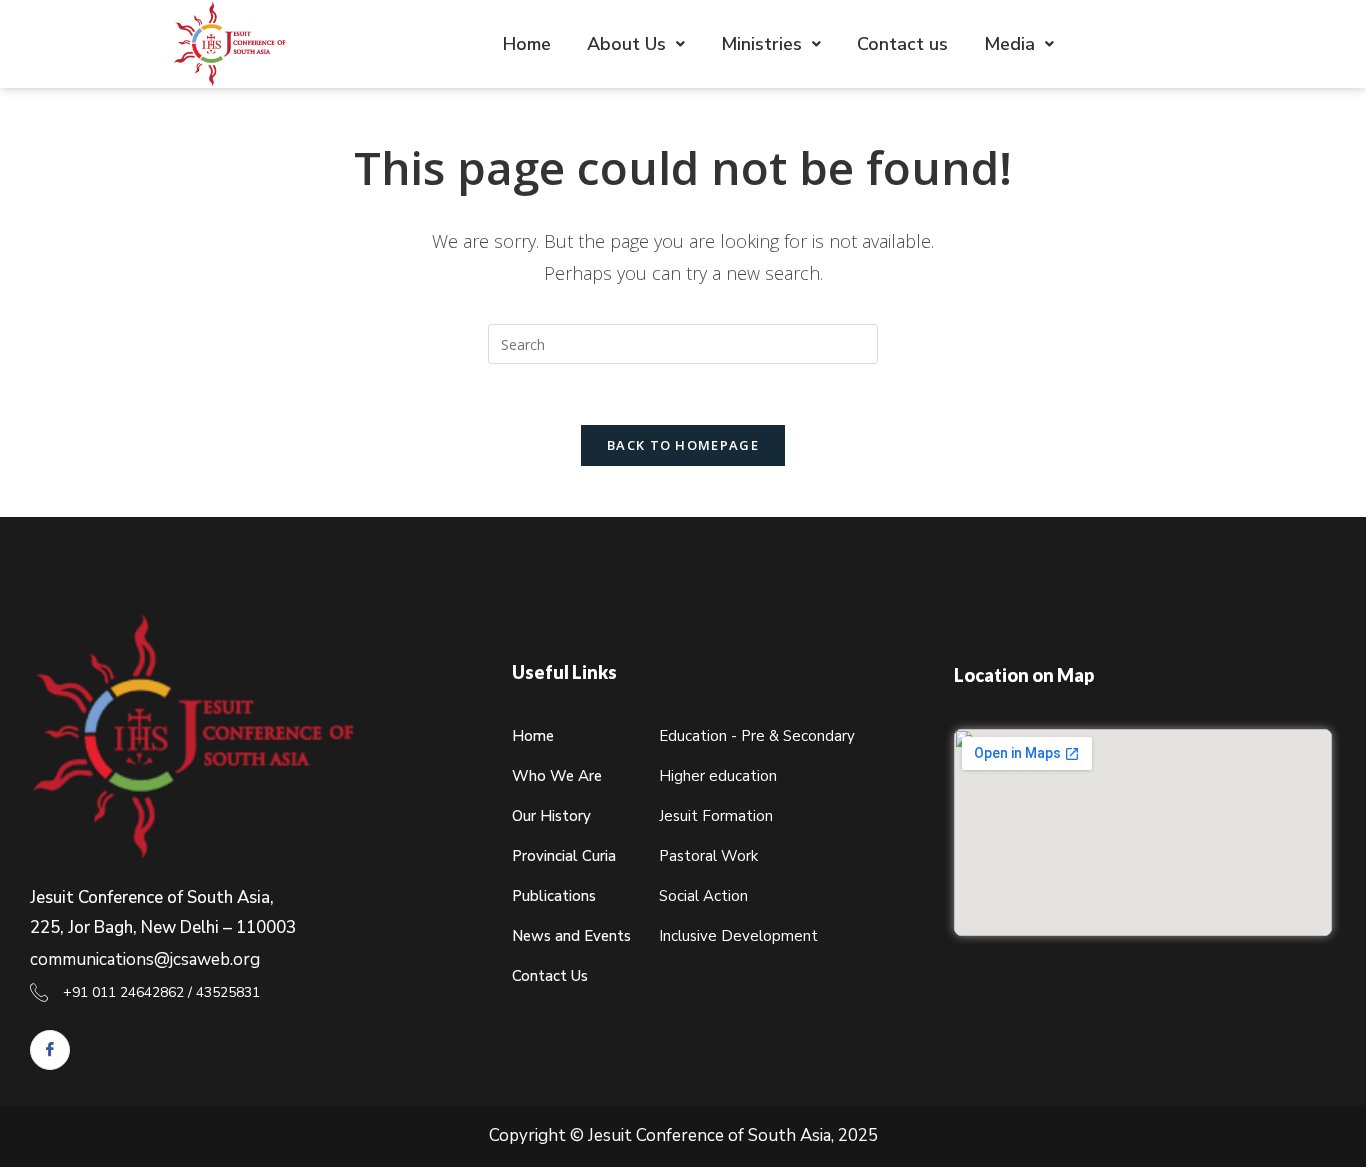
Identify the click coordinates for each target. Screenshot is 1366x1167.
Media (1009, 44)
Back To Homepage (683, 445)
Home (527, 44)
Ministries (761, 44)
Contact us (902, 44)
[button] (636, 44)
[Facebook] (50, 1050)
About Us (626, 44)
